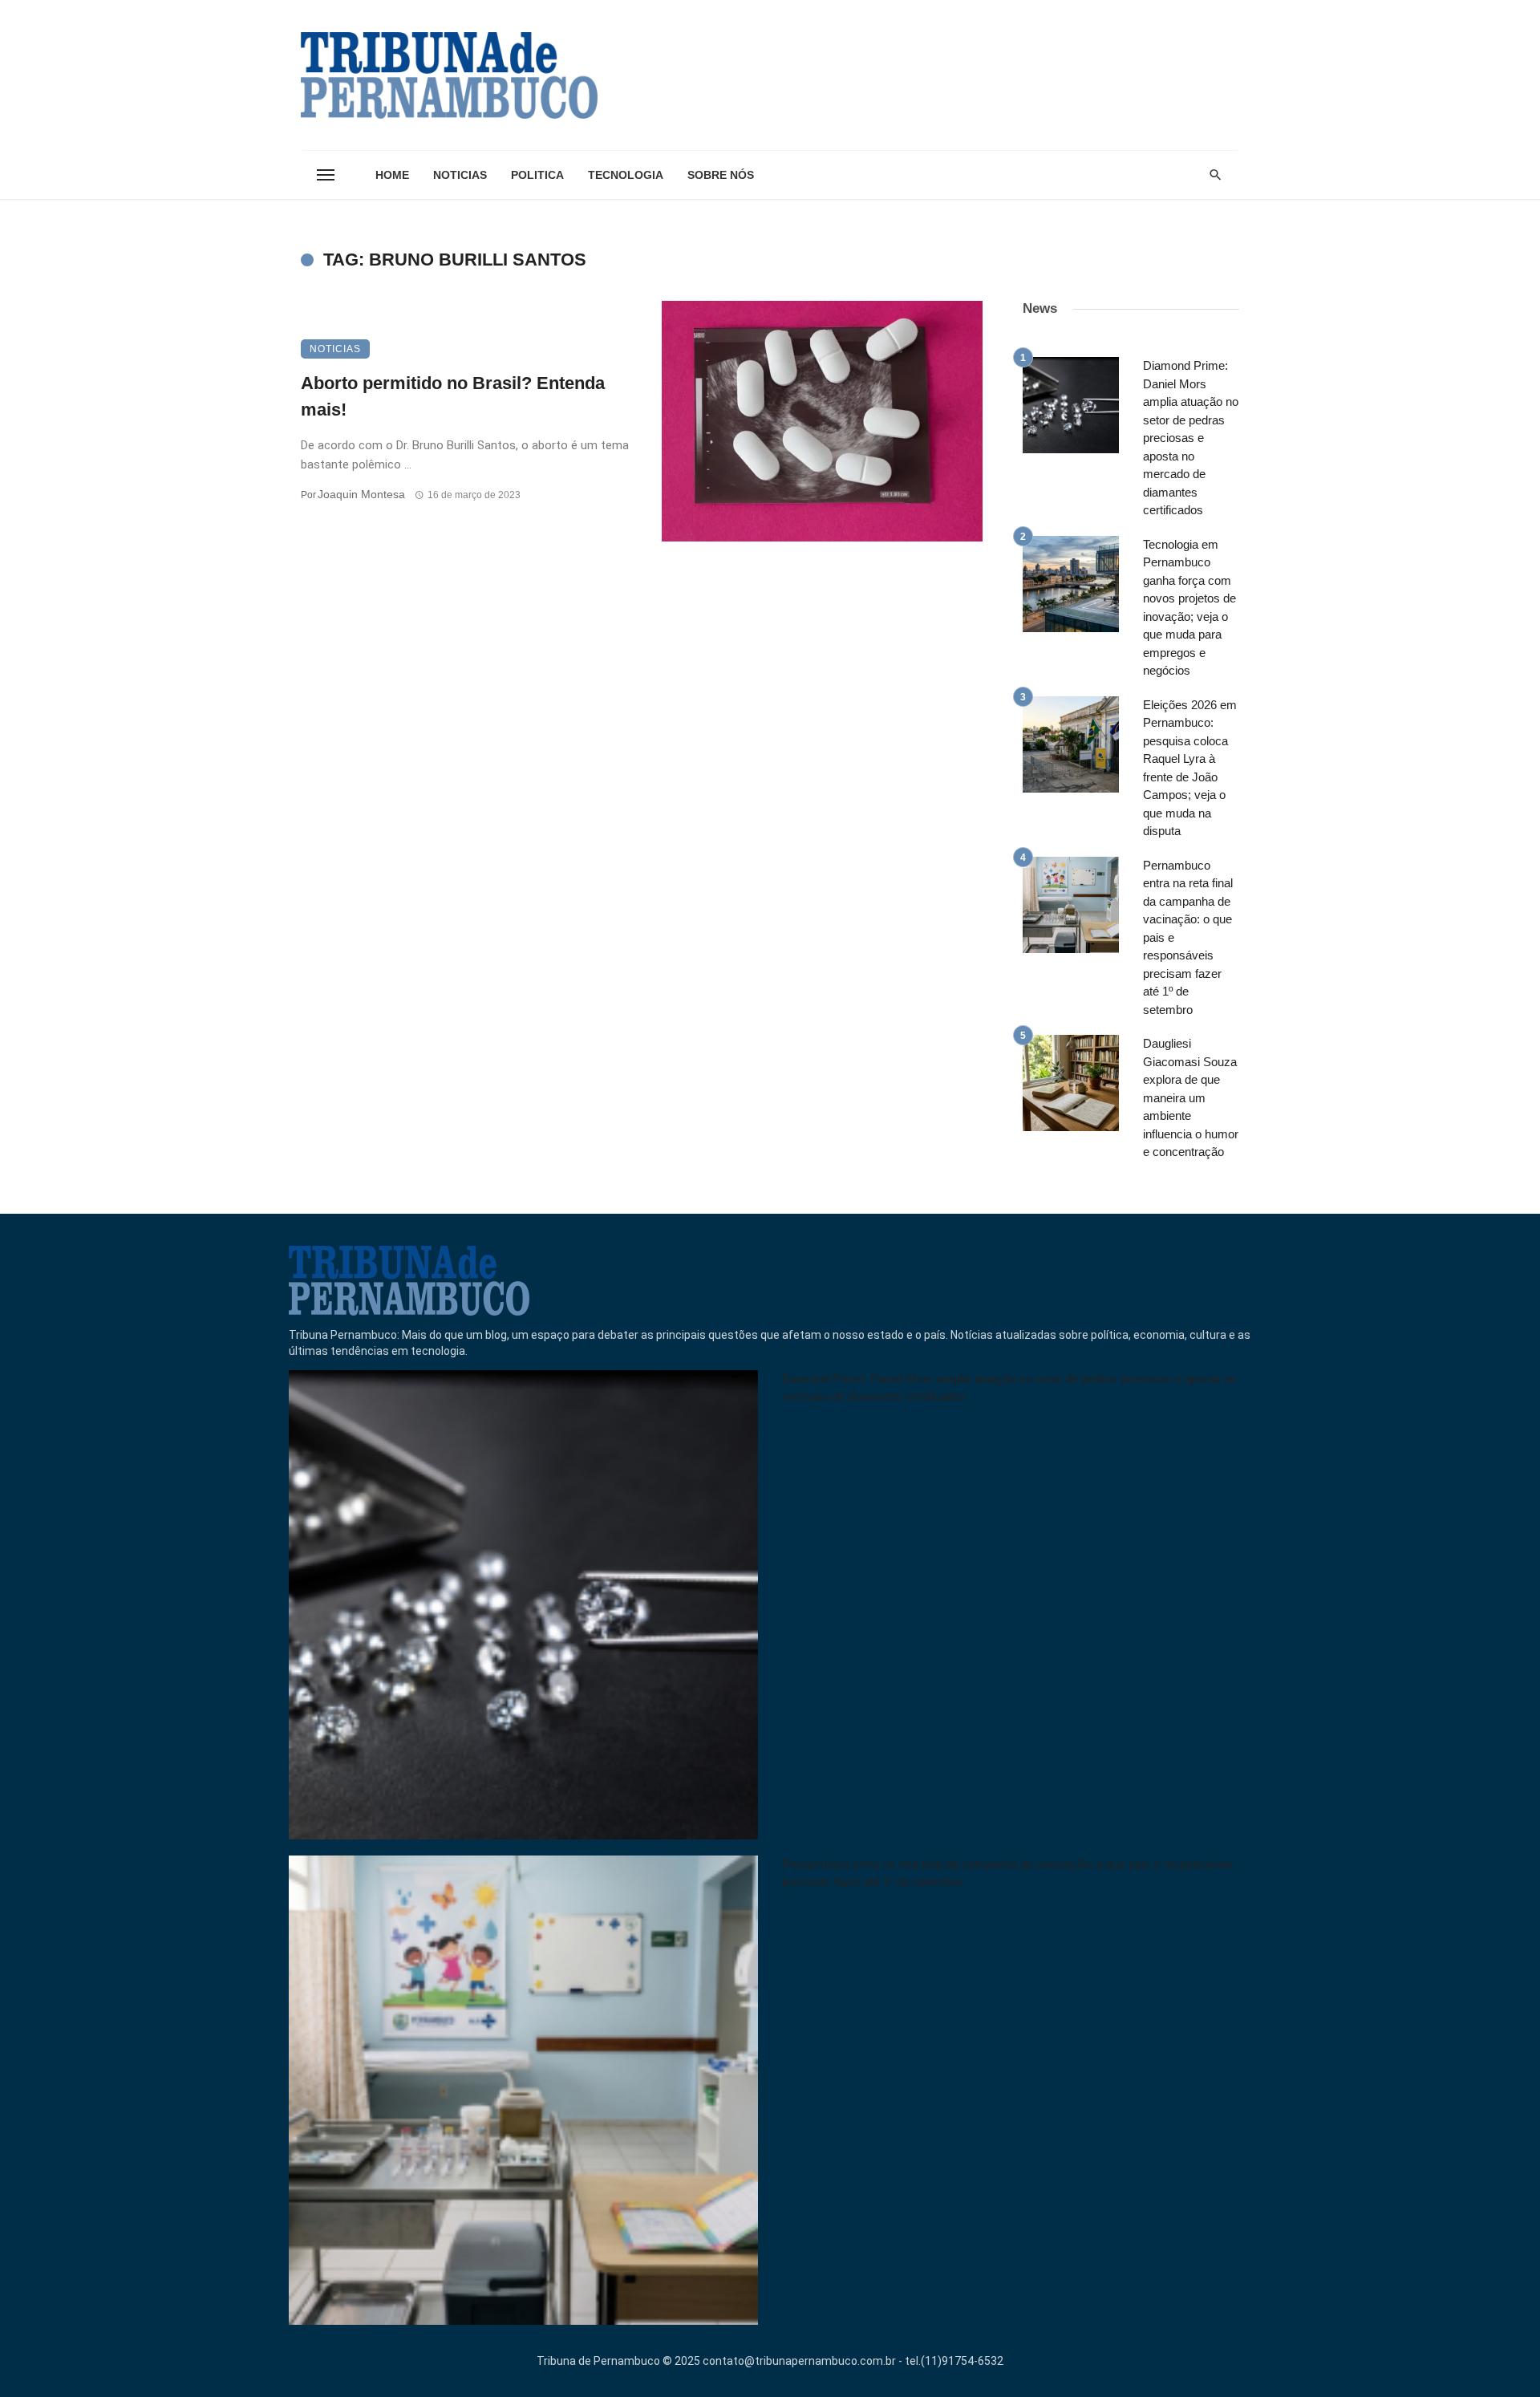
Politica (537, 175)
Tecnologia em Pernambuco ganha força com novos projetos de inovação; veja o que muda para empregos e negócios (1189, 608)
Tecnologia (626, 175)
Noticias (460, 175)
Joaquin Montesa (361, 494)
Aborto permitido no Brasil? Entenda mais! (453, 396)
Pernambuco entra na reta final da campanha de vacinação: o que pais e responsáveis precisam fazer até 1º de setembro (1188, 937)
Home (392, 175)
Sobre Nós (721, 175)
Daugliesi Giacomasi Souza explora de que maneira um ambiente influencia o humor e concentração (1191, 1097)
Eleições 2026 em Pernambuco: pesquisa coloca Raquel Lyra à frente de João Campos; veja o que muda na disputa (1190, 768)
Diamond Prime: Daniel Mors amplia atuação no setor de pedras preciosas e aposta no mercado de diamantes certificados (1191, 438)
